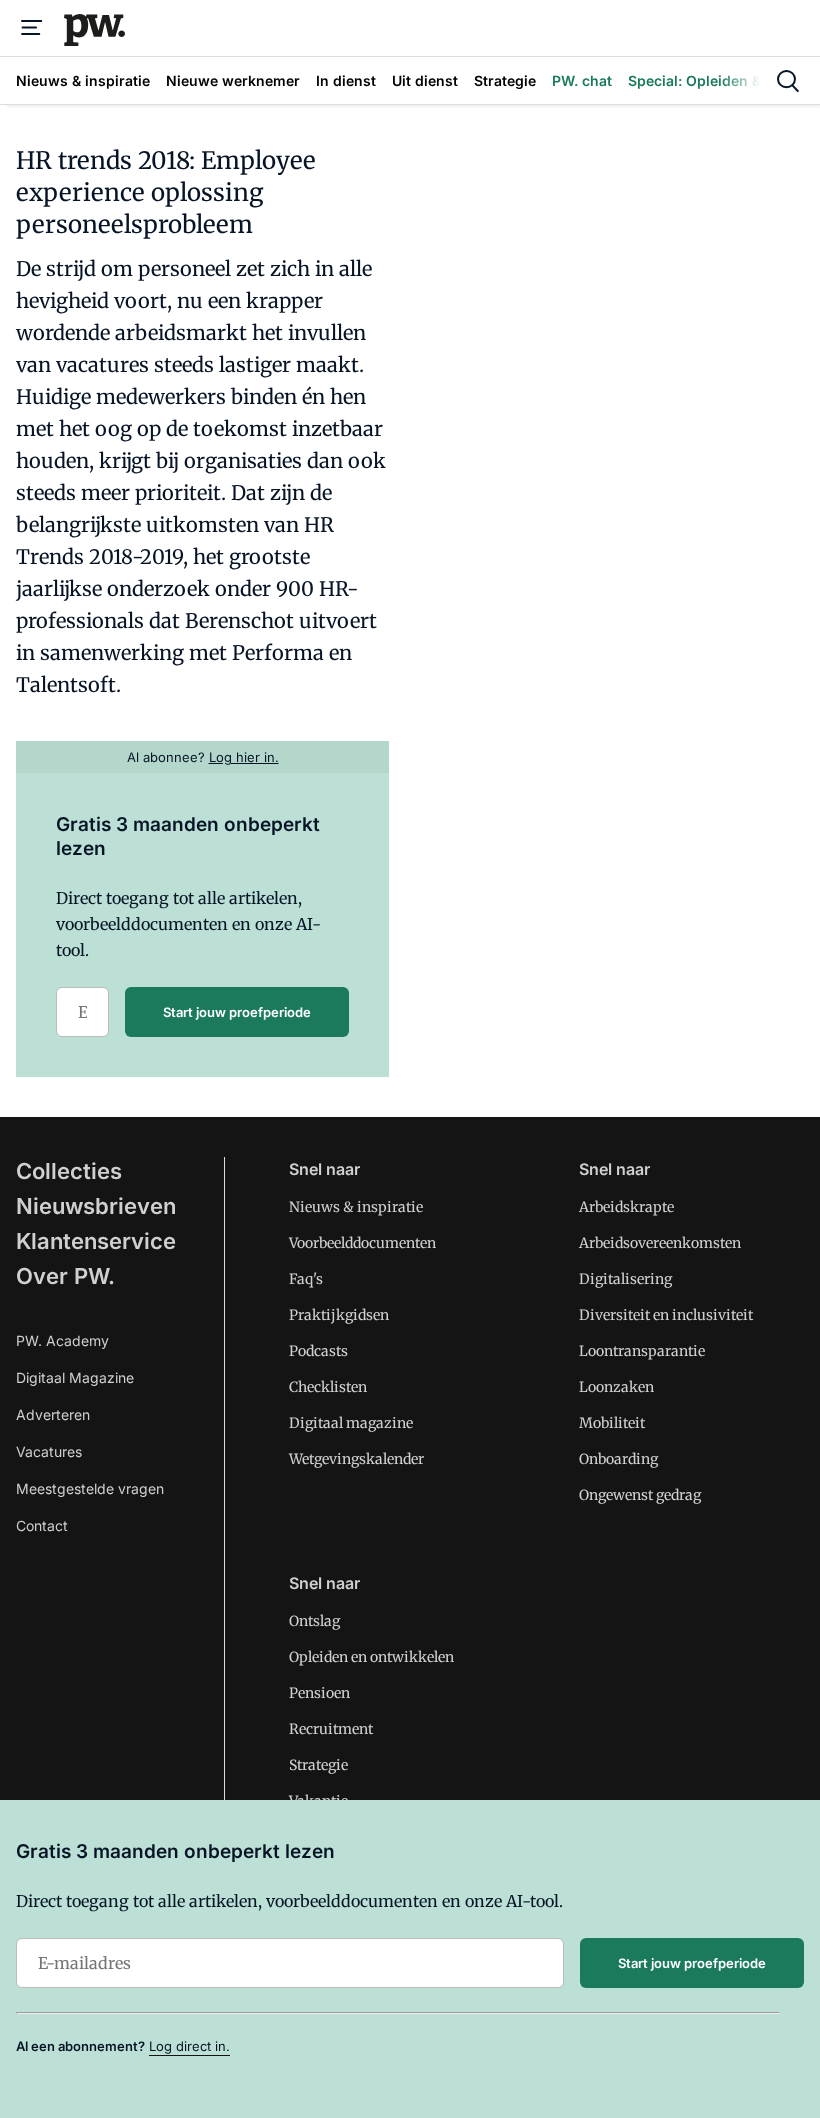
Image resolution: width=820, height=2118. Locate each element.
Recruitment (331, 1729)
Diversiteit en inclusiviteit (666, 1315)
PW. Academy (62, 1340)
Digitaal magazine (351, 1423)
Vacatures (49, 1451)
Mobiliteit (612, 1423)
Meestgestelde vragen (90, 1488)
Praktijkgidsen (339, 1315)
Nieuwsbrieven (96, 1206)
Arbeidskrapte (626, 1207)
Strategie (318, 1765)
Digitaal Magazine (75, 1377)
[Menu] (32, 28)
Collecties (69, 1171)
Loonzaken (616, 1387)
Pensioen (319, 1693)
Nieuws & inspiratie (356, 1207)
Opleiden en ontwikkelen (371, 1657)
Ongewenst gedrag (640, 1495)
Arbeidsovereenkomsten (660, 1243)
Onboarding (618, 1459)
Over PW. (65, 1276)
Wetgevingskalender (356, 1459)
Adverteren (53, 1414)
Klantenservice (96, 1241)
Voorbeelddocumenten (362, 1243)
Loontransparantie (642, 1351)
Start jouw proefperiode (237, 1012)
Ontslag (314, 1621)
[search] (788, 81)
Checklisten (328, 1387)
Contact (42, 1525)
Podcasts (318, 1351)
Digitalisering (625, 1279)
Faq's (306, 1279)
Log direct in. (189, 2046)
